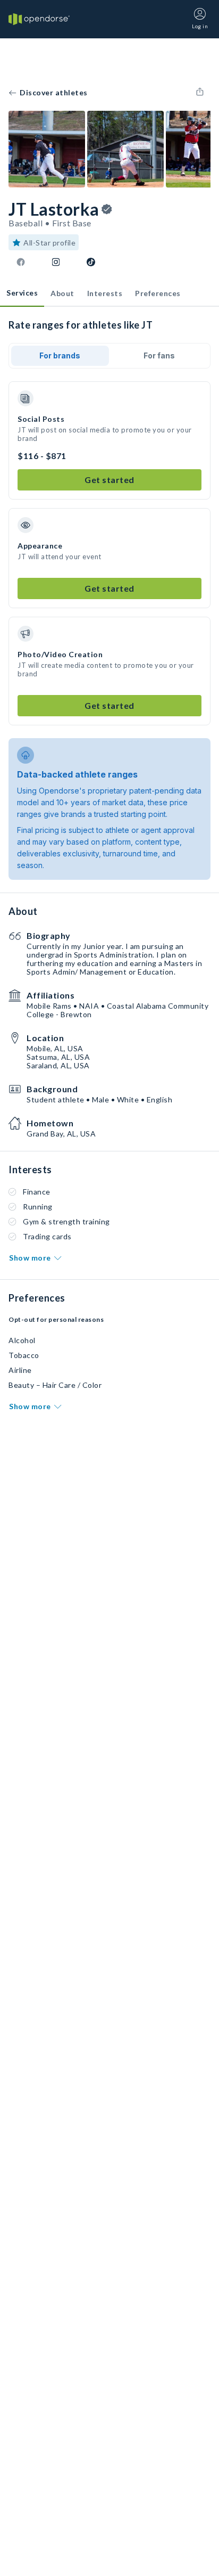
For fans (159, 355)
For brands (60, 355)
